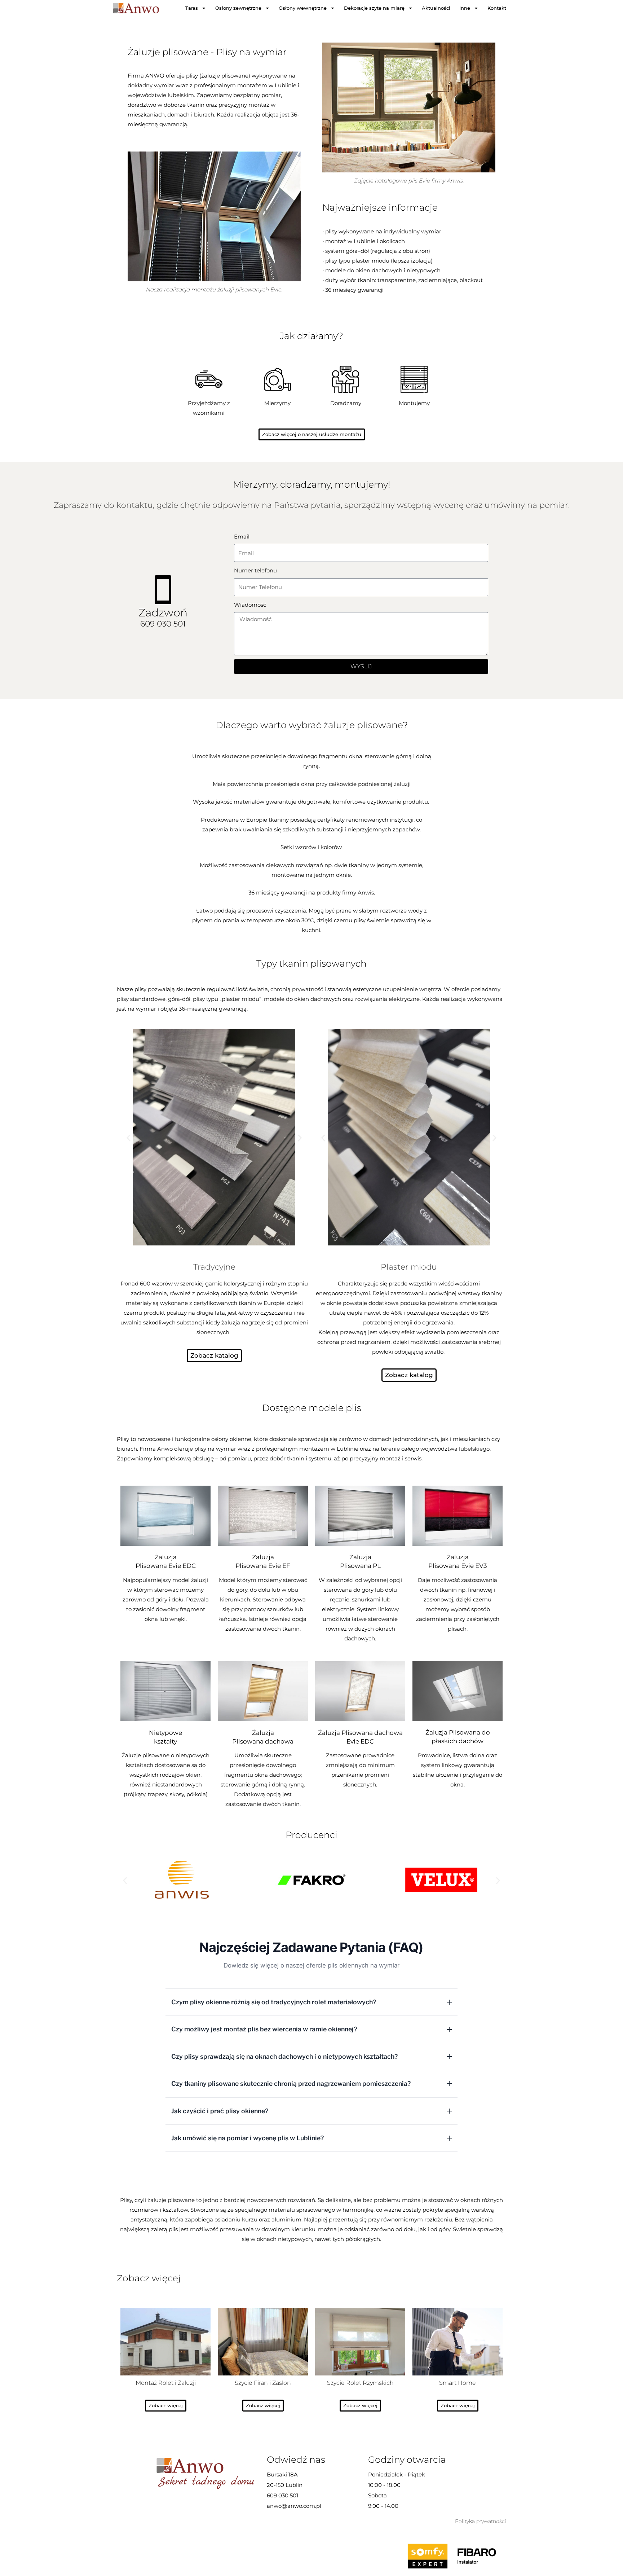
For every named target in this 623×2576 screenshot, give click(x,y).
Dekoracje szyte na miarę (374, 8)
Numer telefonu (255, 570)
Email (242, 537)
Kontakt (497, 8)
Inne (465, 8)
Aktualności (436, 8)
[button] (129, 1138)
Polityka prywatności (481, 2521)
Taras (192, 8)
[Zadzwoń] (163, 590)
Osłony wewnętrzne (303, 8)
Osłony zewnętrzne (238, 8)
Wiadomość (250, 605)
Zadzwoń (163, 613)
